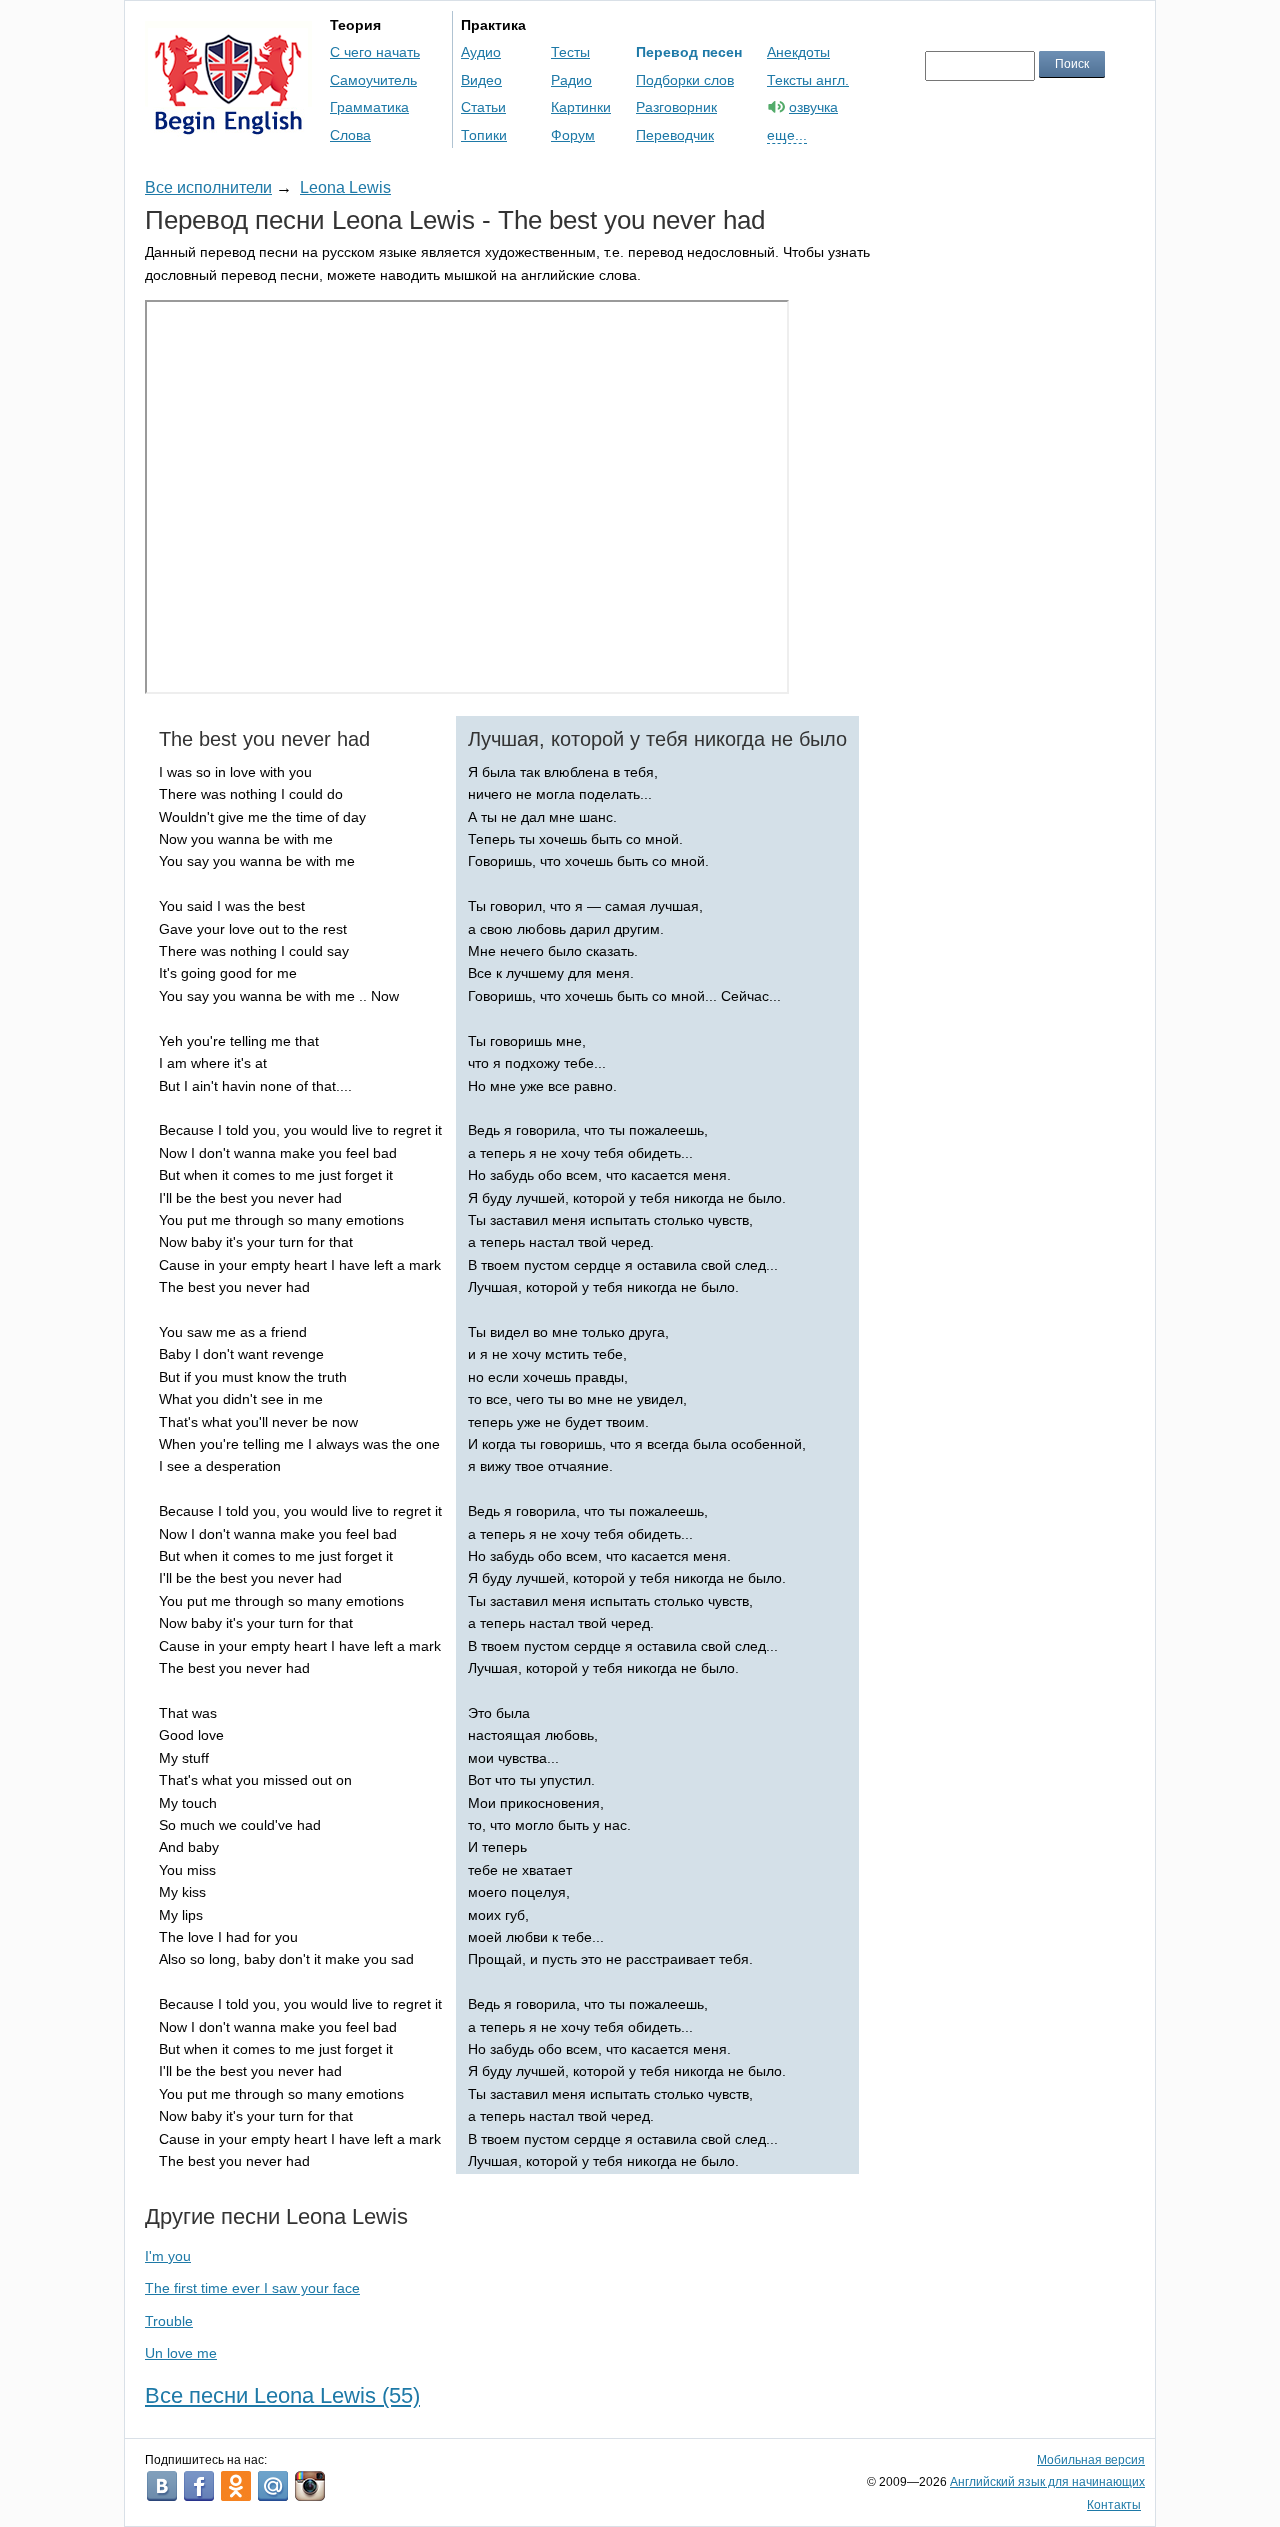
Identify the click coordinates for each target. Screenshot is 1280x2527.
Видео (481, 80)
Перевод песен (689, 52)
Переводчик (675, 135)
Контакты (1114, 2505)
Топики (484, 135)
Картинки (581, 107)
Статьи (483, 107)
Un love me (181, 2353)
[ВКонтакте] (162, 2486)
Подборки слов (685, 80)
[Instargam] (310, 2486)
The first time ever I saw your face (252, 2288)
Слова (350, 135)
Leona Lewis (345, 187)
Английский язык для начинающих (1047, 2482)
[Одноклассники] (236, 2486)
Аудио (481, 52)
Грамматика (369, 107)
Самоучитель (373, 80)
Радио (571, 80)
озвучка (813, 107)
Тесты (570, 52)
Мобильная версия (1091, 2460)
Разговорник (676, 107)
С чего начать (375, 52)
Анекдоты (798, 52)
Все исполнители (208, 187)
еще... (787, 135)
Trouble (169, 2321)
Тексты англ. (808, 80)
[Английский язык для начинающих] (228, 125)
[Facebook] (199, 2486)
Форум (573, 135)
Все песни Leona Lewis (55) (282, 2395)
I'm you (168, 2256)
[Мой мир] (273, 2486)
